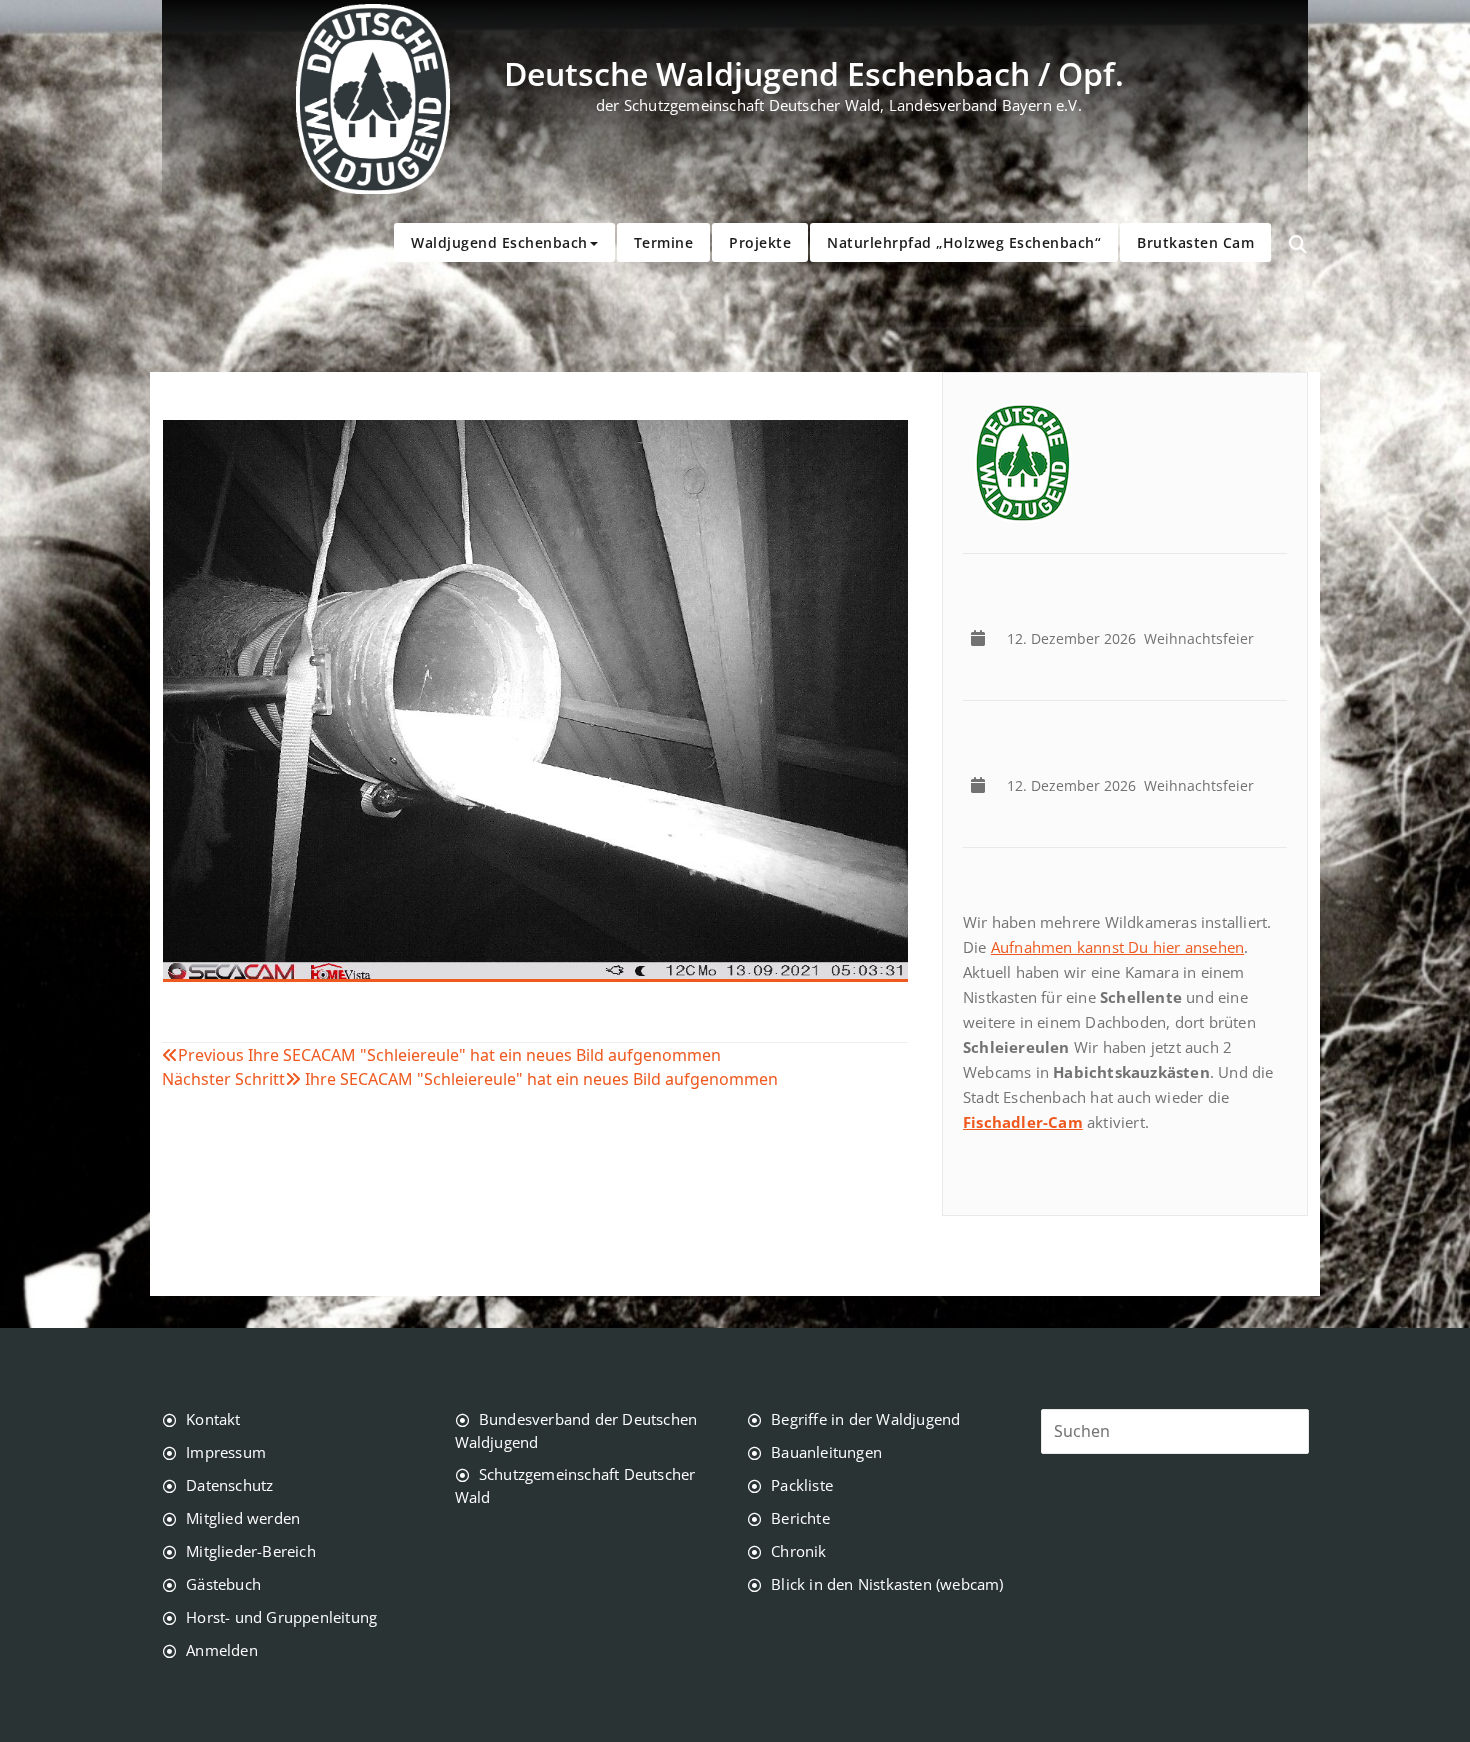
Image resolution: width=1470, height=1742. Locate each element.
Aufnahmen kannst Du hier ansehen (1117, 947)
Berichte (800, 1518)
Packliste (802, 1485)
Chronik (798, 1551)
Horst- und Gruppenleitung (281, 1617)
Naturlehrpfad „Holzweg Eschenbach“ (964, 242)
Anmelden (222, 1650)
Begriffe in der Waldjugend (865, 1419)
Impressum (226, 1452)
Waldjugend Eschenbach (499, 242)
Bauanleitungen (826, 1452)
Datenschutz (229, 1485)
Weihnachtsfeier (1134, 638)
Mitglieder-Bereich (251, 1551)
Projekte (760, 242)
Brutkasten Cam (1195, 242)
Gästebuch (223, 1584)
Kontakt (213, 1419)
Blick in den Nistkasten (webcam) (887, 1584)
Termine (664, 242)
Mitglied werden (243, 1518)
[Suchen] (1298, 245)
